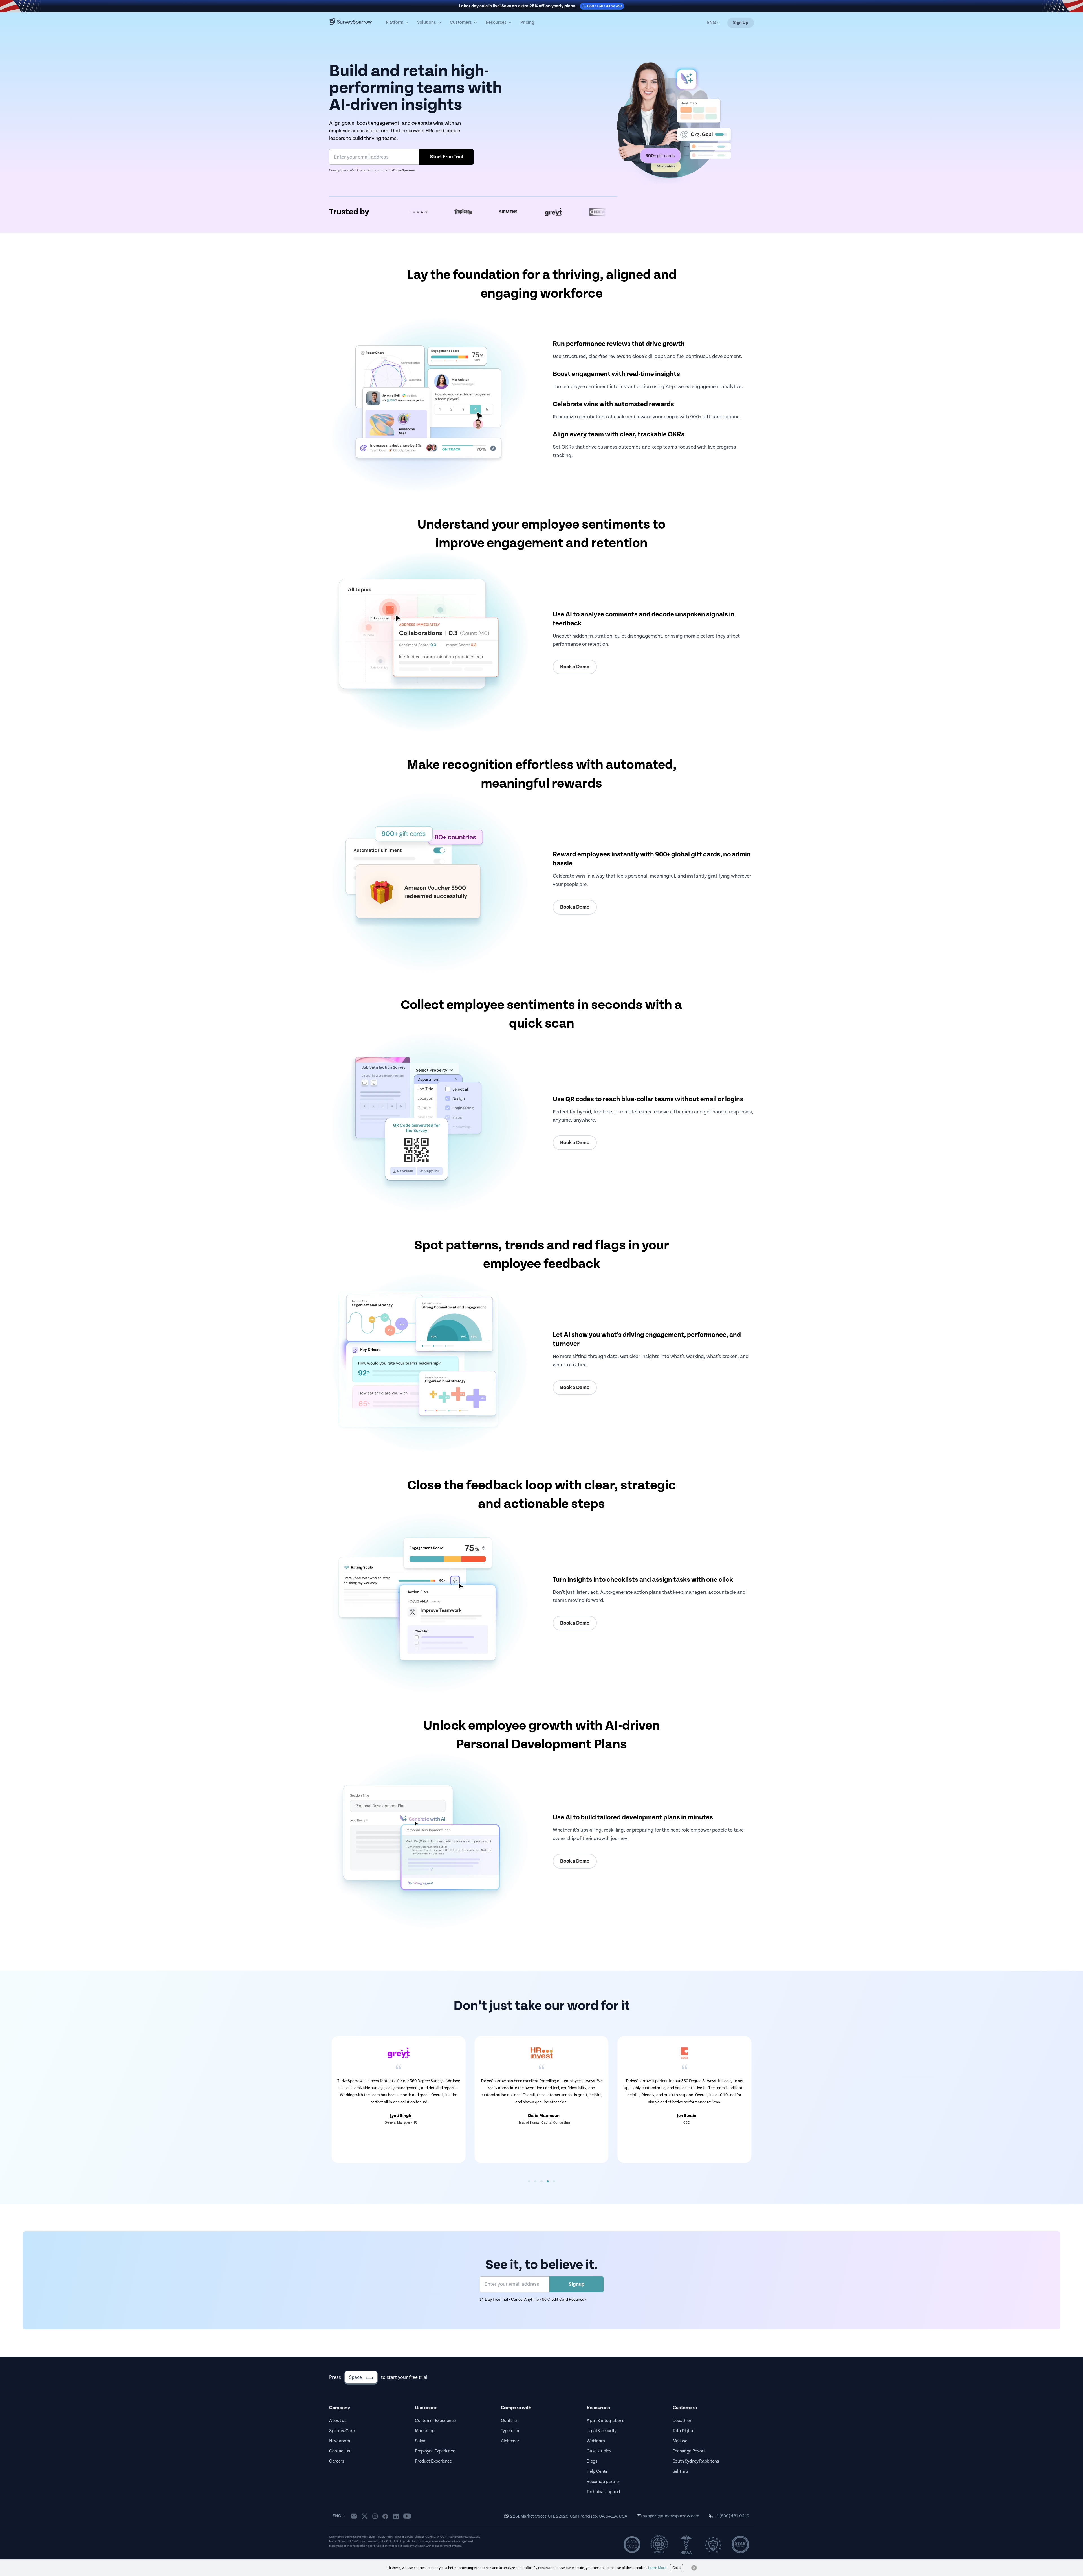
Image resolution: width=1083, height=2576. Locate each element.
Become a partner (603, 2482)
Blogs (592, 2461)
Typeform (510, 2431)
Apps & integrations (606, 2421)
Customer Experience (435, 2421)
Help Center (598, 2471)
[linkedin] (396, 2516)
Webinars (596, 2441)
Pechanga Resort (689, 2451)
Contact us (340, 2451)
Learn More (657, 2568)
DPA (436, 2537)
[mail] (354, 2516)
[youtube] (407, 2516)
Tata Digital (684, 2431)
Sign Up (741, 23)
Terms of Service (404, 2537)
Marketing (425, 2431)
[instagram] (375, 2516)
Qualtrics (510, 2421)
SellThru (680, 2471)
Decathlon (683, 2421)
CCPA (444, 2537)
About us (338, 2421)
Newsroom (339, 2441)
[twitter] (365, 2516)
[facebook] (385, 2516)
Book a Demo (575, 667)
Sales (420, 2441)
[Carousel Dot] (529, 2181)
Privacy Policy (385, 2537)
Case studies (599, 2451)
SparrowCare (342, 2431)
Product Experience (433, 2461)
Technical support (604, 2492)
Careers (337, 2461)
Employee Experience (435, 2451)
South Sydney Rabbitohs (696, 2461)
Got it (677, 2568)
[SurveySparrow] (351, 21)
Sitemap (420, 2537)
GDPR (429, 2537)
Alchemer (510, 2441)
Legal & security (602, 2431)
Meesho (680, 2441)
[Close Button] (694, 2568)
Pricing (527, 22)
